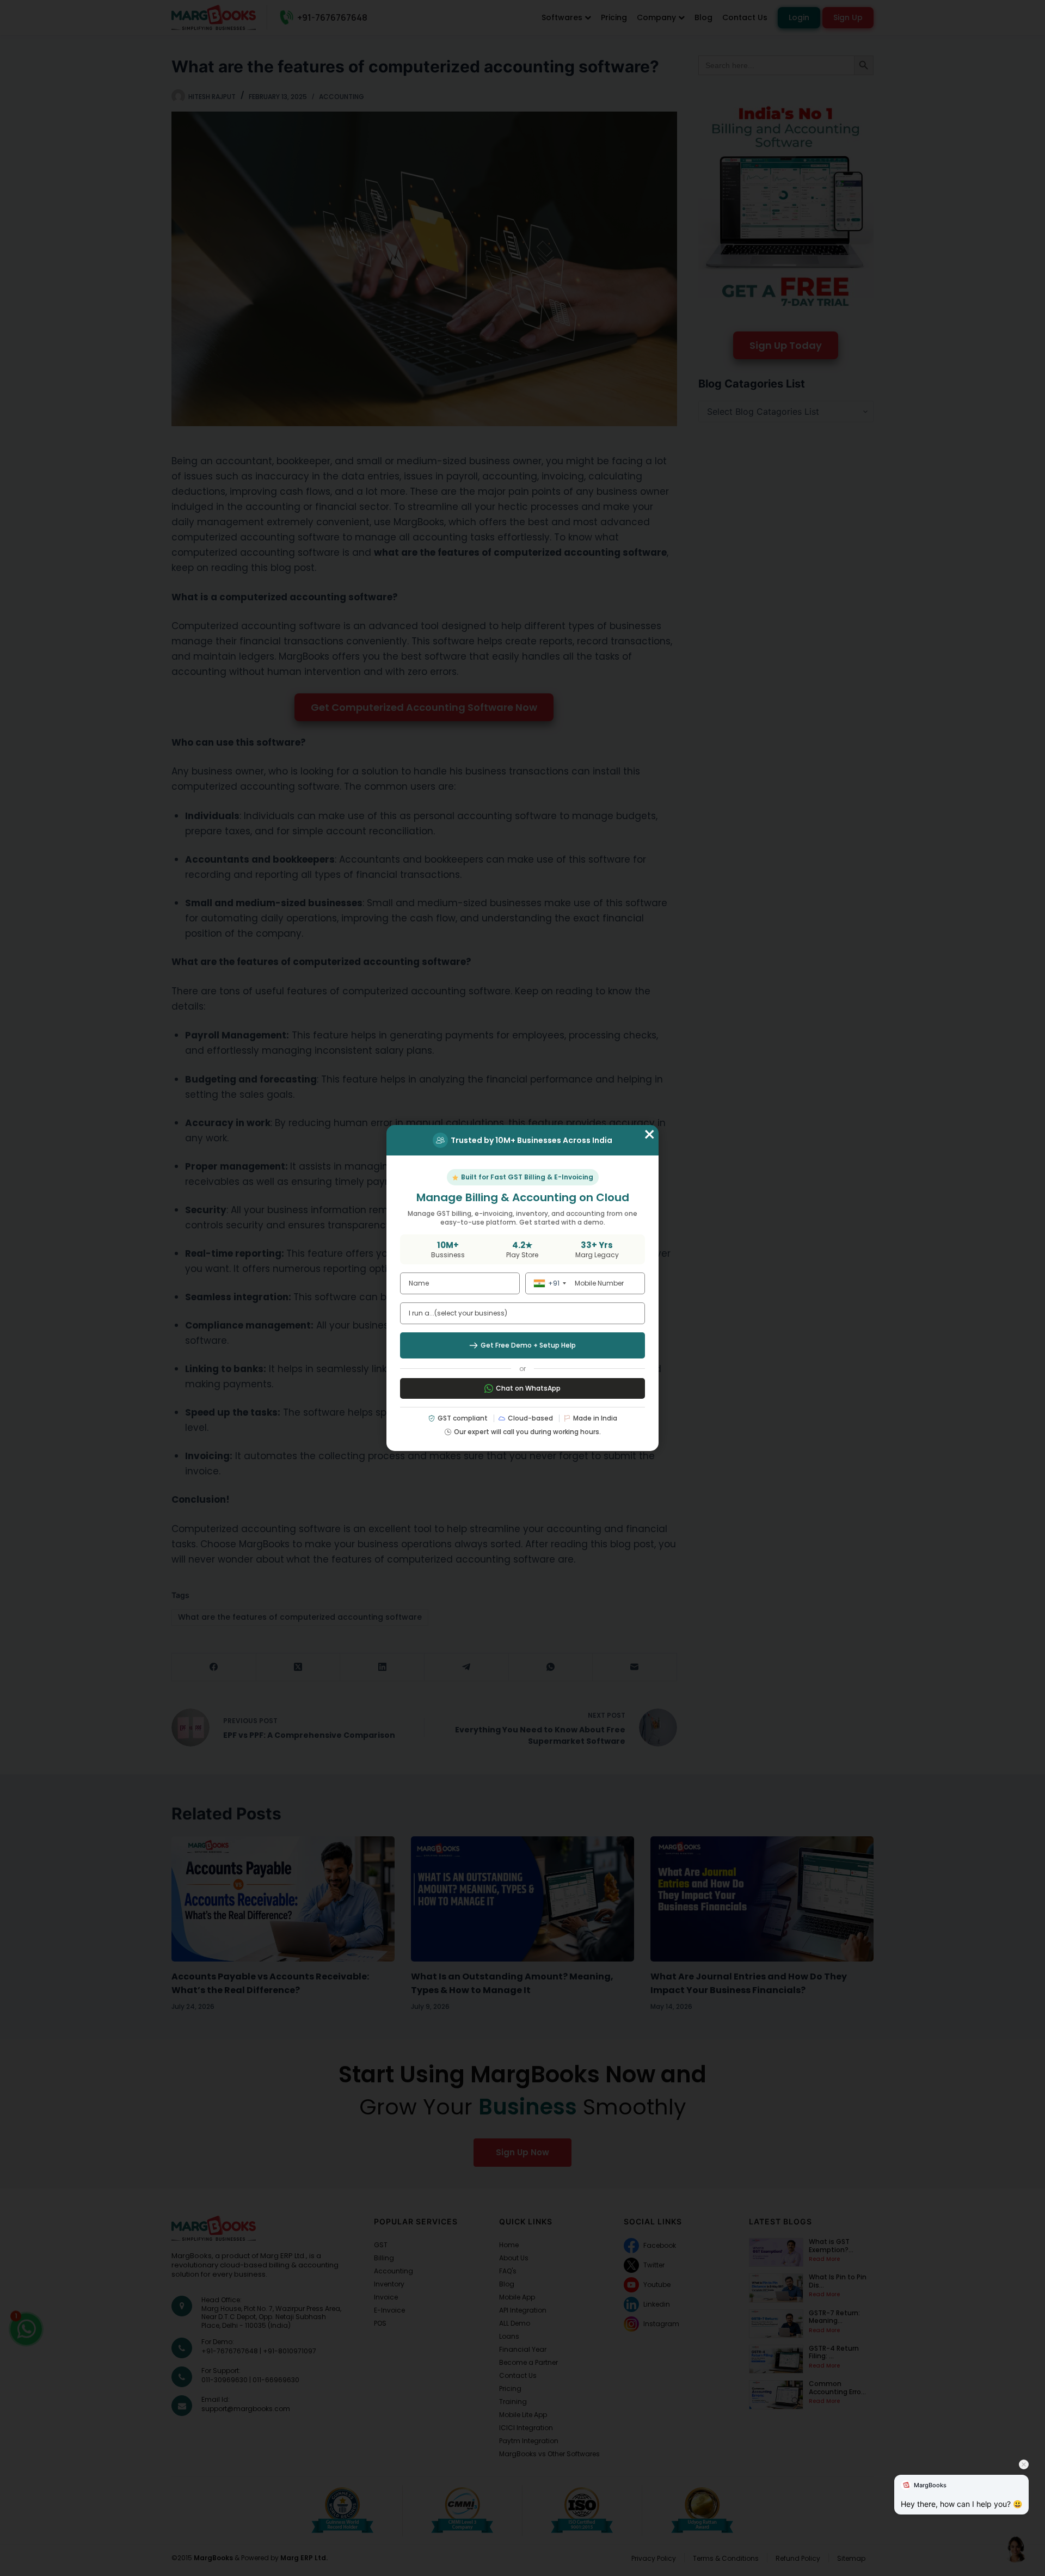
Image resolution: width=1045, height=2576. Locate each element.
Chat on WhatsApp (528, 1388)
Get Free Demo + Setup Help (528, 1345)
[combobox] (548, 1283)
